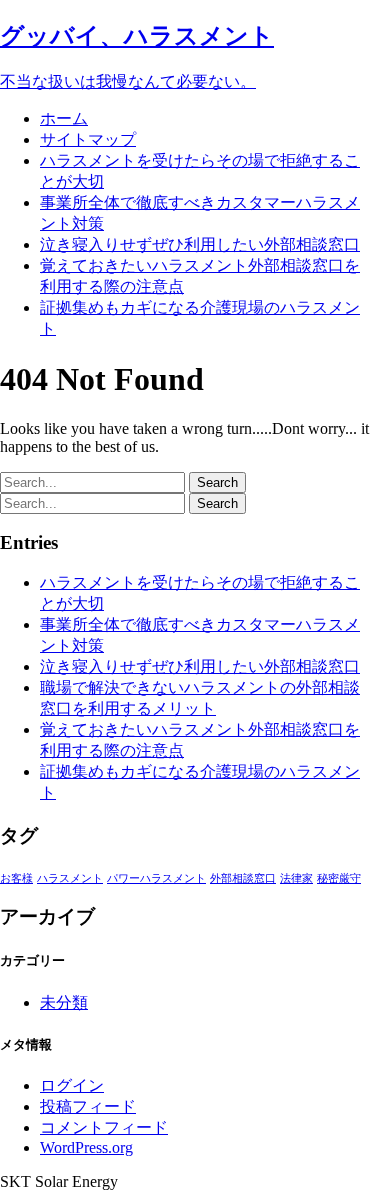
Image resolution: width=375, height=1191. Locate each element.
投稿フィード (88, 1106)
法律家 (296, 878)
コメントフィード (104, 1127)
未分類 (64, 1002)
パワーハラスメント (156, 878)
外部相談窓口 (243, 878)
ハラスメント (70, 878)
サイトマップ (88, 139)
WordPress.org (86, 1147)
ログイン (72, 1085)
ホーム (64, 118)
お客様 (16, 878)
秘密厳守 (339, 878)
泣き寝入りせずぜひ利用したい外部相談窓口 (200, 244)
